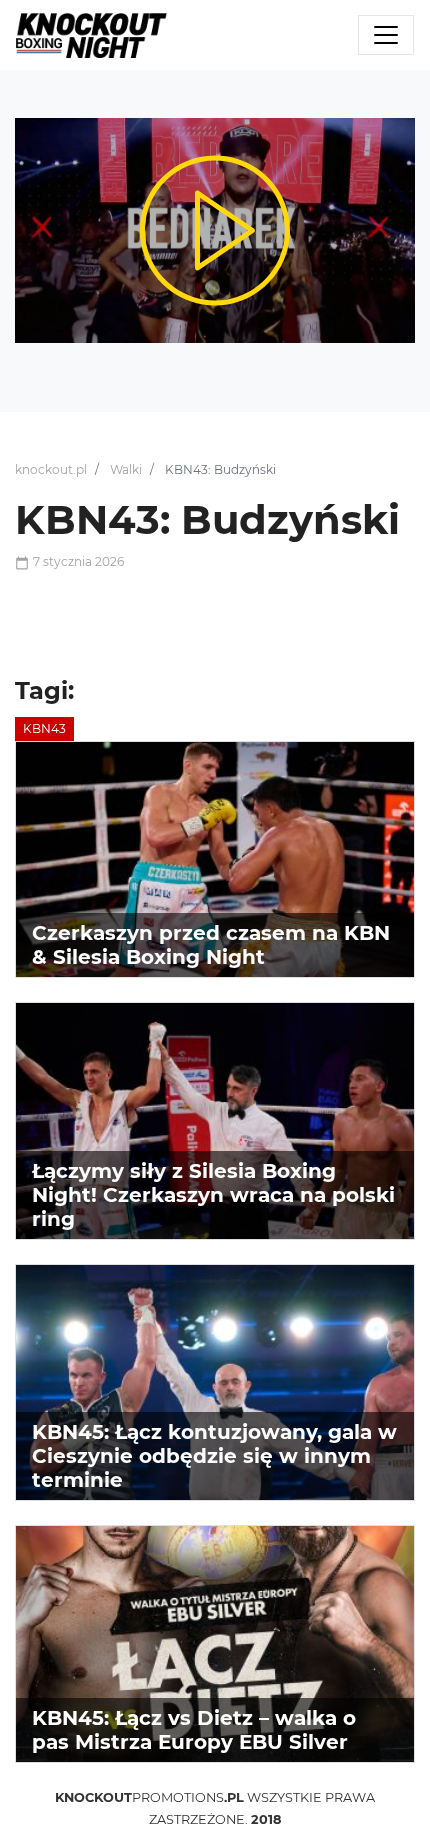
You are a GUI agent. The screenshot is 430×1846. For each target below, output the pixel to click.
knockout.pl (51, 469)
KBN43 (44, 728)
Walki (126, 469)
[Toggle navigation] (386, 35)
